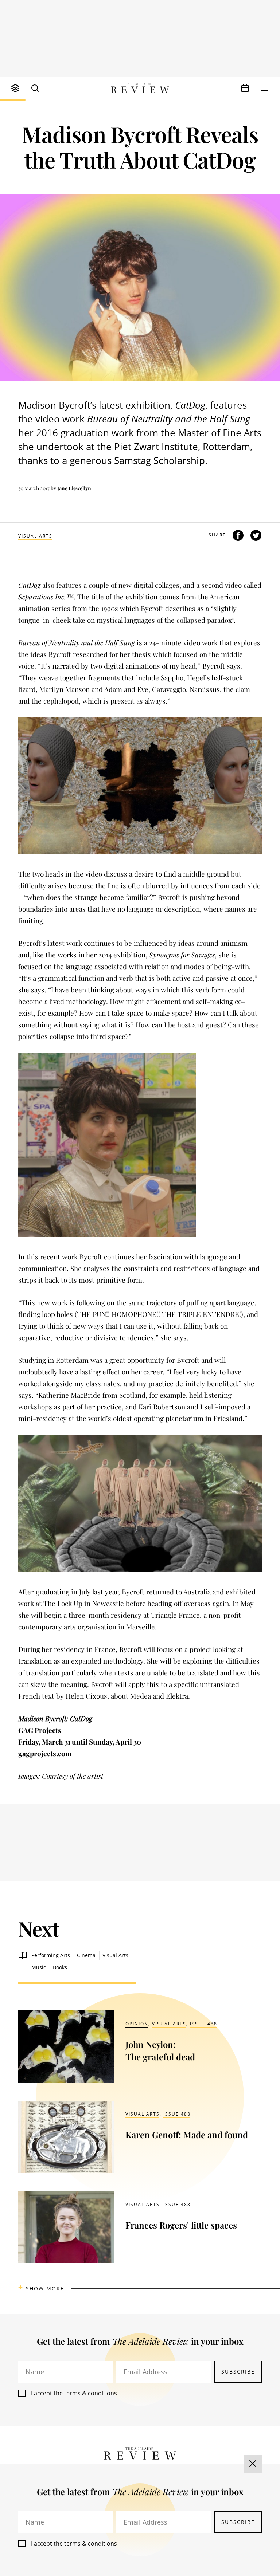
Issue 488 (204, 2024)
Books (60, 1967)
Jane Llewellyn (74, 488)
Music (39, 1967)
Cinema (86, 1955)
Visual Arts (35, 536)
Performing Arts (51, 1955)
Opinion (137, 2024)
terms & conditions (91, 2393)
